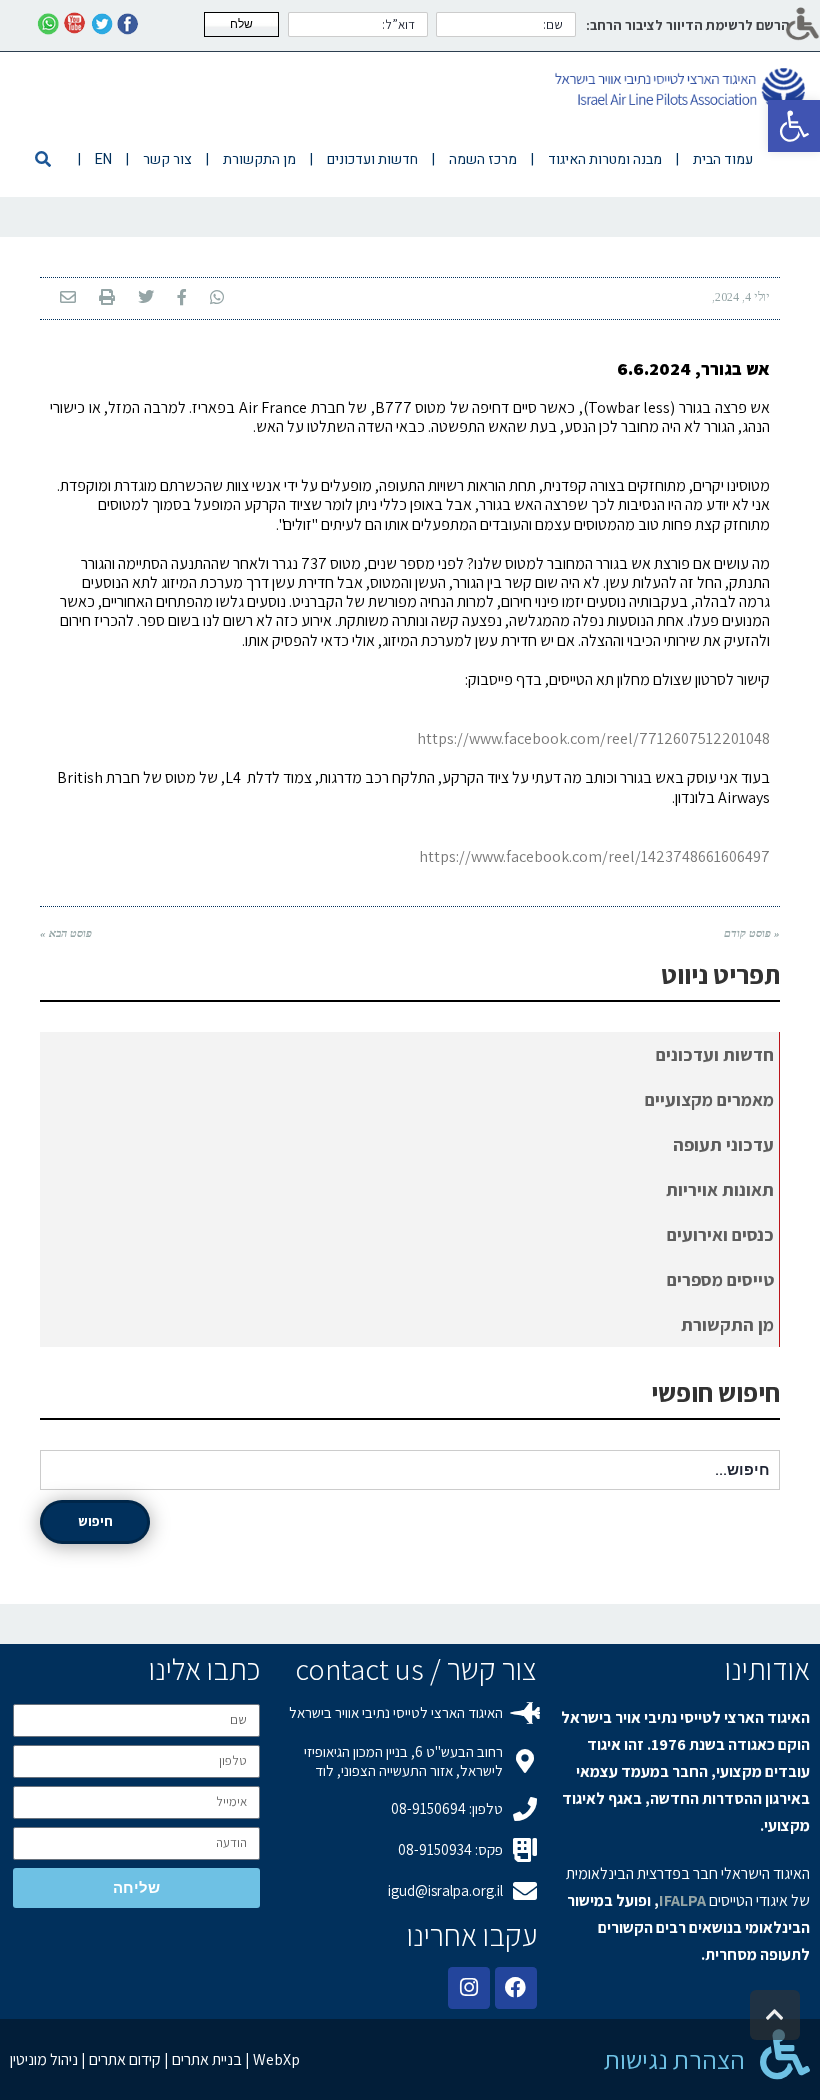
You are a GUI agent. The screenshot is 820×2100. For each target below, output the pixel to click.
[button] (794, 126)
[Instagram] (469, 1988)
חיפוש (95, 1521)
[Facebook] (516, 1988)
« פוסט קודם (752, 933)
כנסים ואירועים (720, 1234)
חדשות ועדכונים (715, 1054)
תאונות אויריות (720, 1189)
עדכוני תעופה (723, 1144)
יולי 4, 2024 (742, 297)
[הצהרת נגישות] (785, 2054)
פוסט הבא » (66, 933)
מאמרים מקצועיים (709, 1099)
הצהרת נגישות (674, 2059)
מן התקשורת (727, 1324)
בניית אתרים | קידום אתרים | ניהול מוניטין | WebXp (155, 2059)
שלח (241, 24)
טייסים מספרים (720, 1279)
